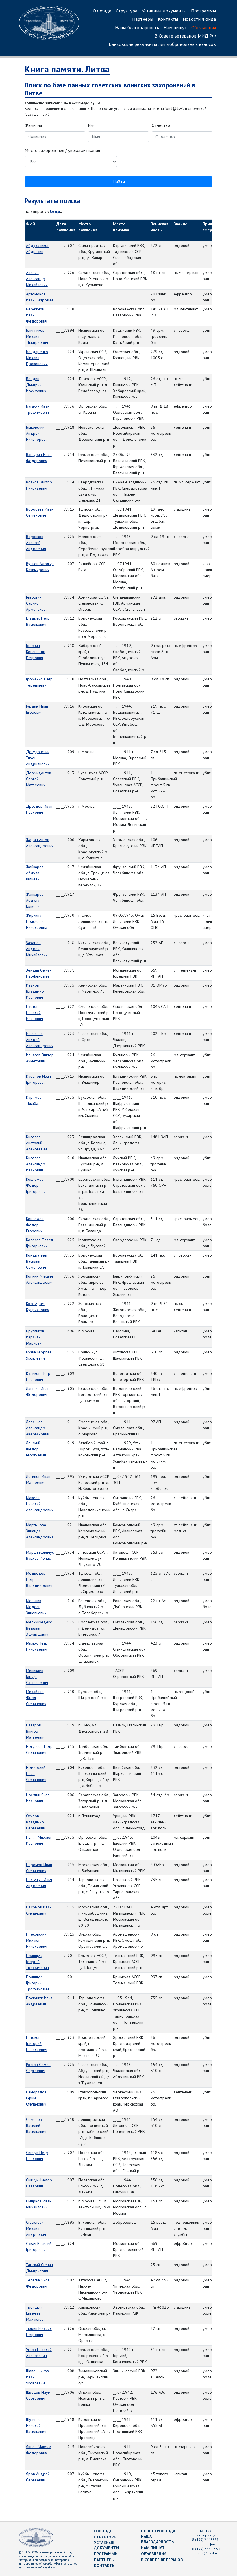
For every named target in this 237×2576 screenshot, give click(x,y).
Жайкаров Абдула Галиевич (35, 873)
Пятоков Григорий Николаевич (37, 2043)
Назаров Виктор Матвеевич (36, 1731)
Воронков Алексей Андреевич (36, 543)
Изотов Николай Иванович (35, 1013)
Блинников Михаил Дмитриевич (37, 336)
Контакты (168, 19)
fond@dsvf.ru (207, 2553)
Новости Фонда (199, 19)
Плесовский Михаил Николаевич (37, 1940)
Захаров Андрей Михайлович (37, 949)
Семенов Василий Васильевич (36, 2125)
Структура (127, 11)
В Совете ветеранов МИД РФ (185, 36)
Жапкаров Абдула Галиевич (35, 900)
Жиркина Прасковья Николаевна (37, 921)
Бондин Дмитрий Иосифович (36, 385)
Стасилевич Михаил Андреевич (36, 2228)
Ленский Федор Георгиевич (36, 1449)
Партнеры (143, 19)
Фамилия (33, 125)
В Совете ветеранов (162, 2560)
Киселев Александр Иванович (36, 1164)
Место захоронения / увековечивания (62, 150)
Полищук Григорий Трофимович (37, 1983)
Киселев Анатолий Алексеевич (36, 1143)
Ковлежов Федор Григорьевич (37, 1185)
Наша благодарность (137, 27)
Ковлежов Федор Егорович (35, 1225)
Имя (92, 125)
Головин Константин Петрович (36, 652)
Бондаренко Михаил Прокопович (37, 358)
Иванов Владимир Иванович (35, 991)
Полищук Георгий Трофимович (37, 1962)
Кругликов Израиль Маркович (35, 1337)
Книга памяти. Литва (67, 69)
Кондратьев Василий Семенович (36, 1261)
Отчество (161, 125)
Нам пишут (175, 27)
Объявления (204, 27)
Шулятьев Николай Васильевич (36, 2425)
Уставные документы (164, 11)
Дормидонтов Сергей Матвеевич (39, 779)
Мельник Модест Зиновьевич (36, 1607)
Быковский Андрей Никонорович (38, 433)
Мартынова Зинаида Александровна (40, 1531)
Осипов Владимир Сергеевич (36, 1822)
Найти (119, 182)
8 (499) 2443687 (205, 2540)
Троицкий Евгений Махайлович (37, 2313)
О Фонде (102, 11)
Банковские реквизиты (162, 44)
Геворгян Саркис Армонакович (38, 603)
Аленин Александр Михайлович (37, 279)
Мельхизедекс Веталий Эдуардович (39, 1628)
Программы (203, 11)
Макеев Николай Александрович (40, 1504)
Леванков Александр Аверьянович (38, 1428)
